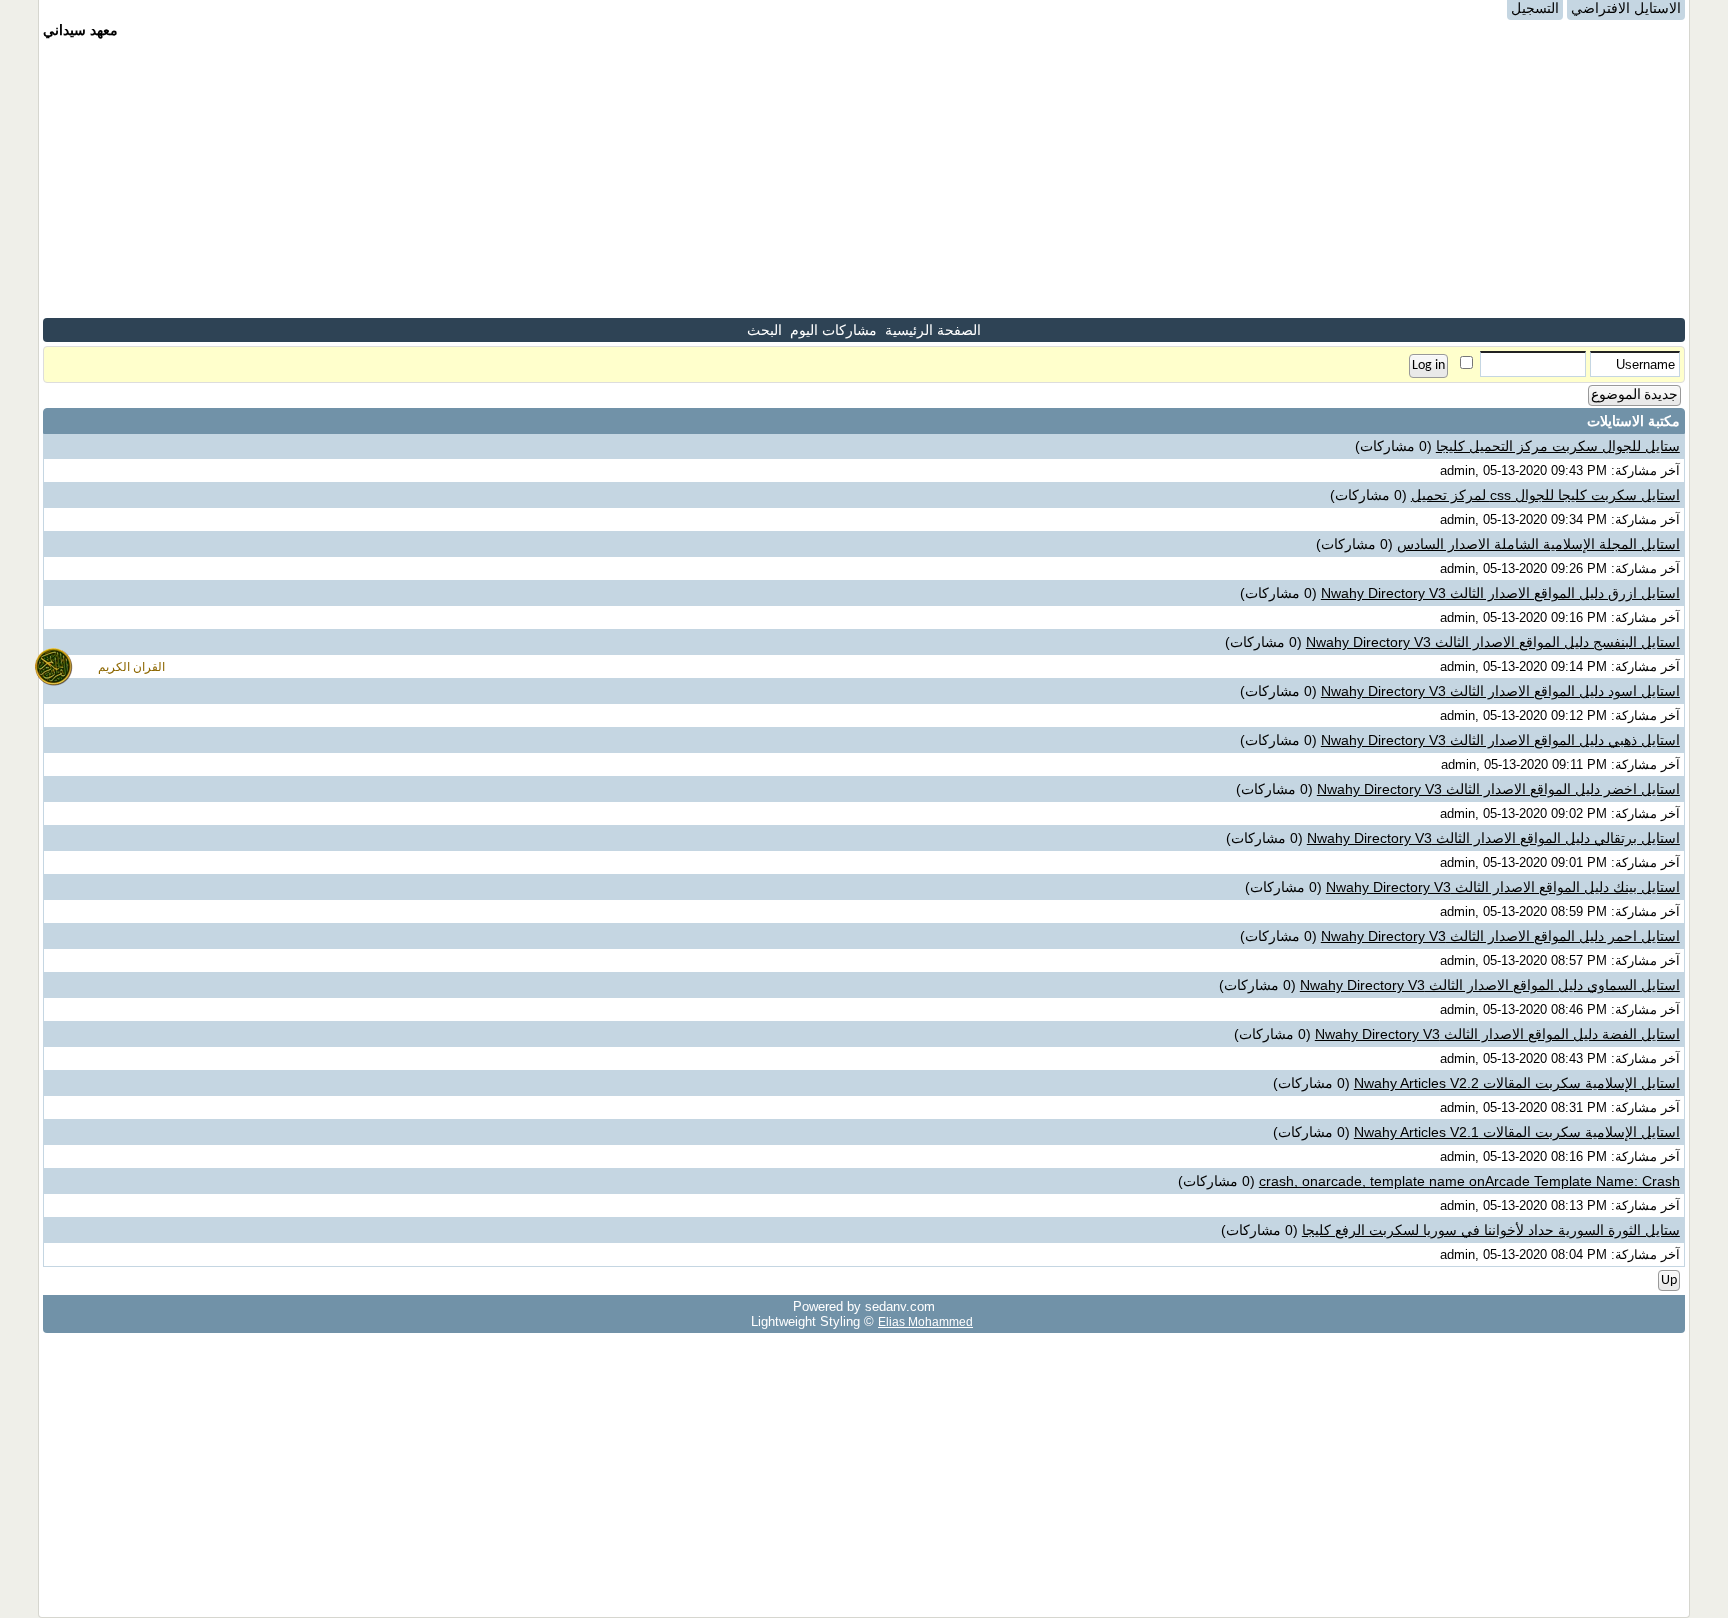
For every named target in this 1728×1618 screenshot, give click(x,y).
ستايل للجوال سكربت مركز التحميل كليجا (1558, 446)
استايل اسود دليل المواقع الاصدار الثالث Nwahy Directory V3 (1500, 691)
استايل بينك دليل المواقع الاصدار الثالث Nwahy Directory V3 (1503, 887)
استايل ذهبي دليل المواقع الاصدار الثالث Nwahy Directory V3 (1500, 740)
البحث (764, 330)
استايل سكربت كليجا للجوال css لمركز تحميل (1545, 495)
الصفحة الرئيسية (933, 330)
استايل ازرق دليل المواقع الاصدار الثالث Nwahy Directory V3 (1500, 593)
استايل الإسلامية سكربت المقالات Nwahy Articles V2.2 (1517, 1083)
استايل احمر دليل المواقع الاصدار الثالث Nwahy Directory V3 (1500, 936)
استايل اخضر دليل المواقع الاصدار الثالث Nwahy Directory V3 (1498, 789)
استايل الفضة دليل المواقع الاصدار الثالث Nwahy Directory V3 (1497, 1034)
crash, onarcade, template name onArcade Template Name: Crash (1469, 1181)
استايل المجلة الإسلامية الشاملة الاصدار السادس (1538, 544)
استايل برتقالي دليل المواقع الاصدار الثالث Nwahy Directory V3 (1493, 838)
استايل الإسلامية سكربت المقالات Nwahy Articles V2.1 (1517, 1132)
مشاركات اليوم (833, 330)
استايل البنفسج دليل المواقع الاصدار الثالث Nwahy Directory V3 (1493, 642)
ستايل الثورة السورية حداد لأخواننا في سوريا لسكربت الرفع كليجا (1491, 1230)
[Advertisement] (864, 178)
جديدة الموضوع (1634, 395)
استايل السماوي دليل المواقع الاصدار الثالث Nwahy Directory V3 (1490, 985)
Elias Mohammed (925, 1321)
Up (1669, 1280)
